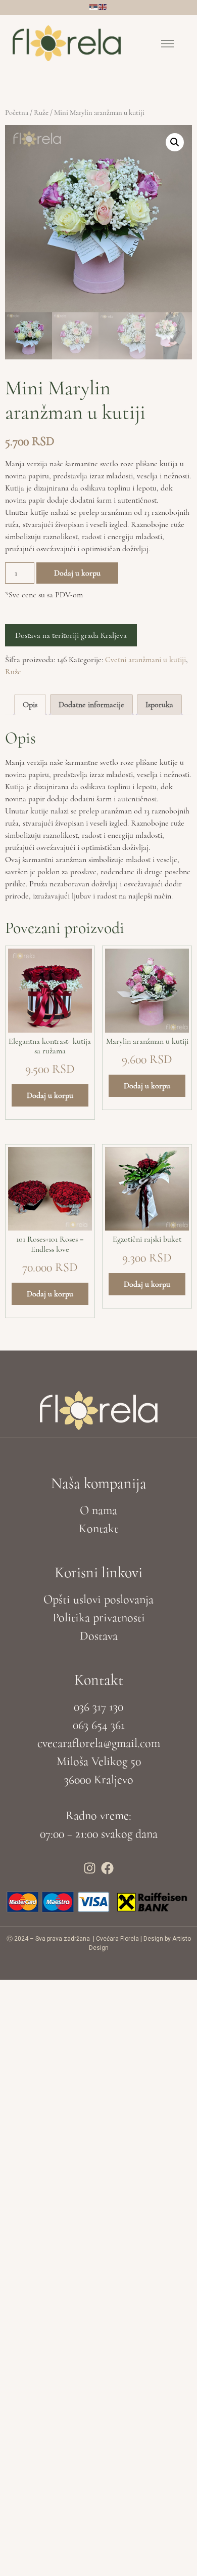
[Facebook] (108, 1868)
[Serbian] (94, 6)
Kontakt (98, 1528)
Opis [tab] (30, 705)
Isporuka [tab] (159, 705)
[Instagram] (90, 1868)
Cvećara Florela (117, 1939)
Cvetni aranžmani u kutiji (145, 660)
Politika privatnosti (99, 1618)
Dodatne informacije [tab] (91, 705)
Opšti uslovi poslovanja (98, 1599)
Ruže (41, 112)
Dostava (99, 1636)
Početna (17, 112)
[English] (103, 6)
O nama (98, 1510)
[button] (168, 46)
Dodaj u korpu (77, 573)
